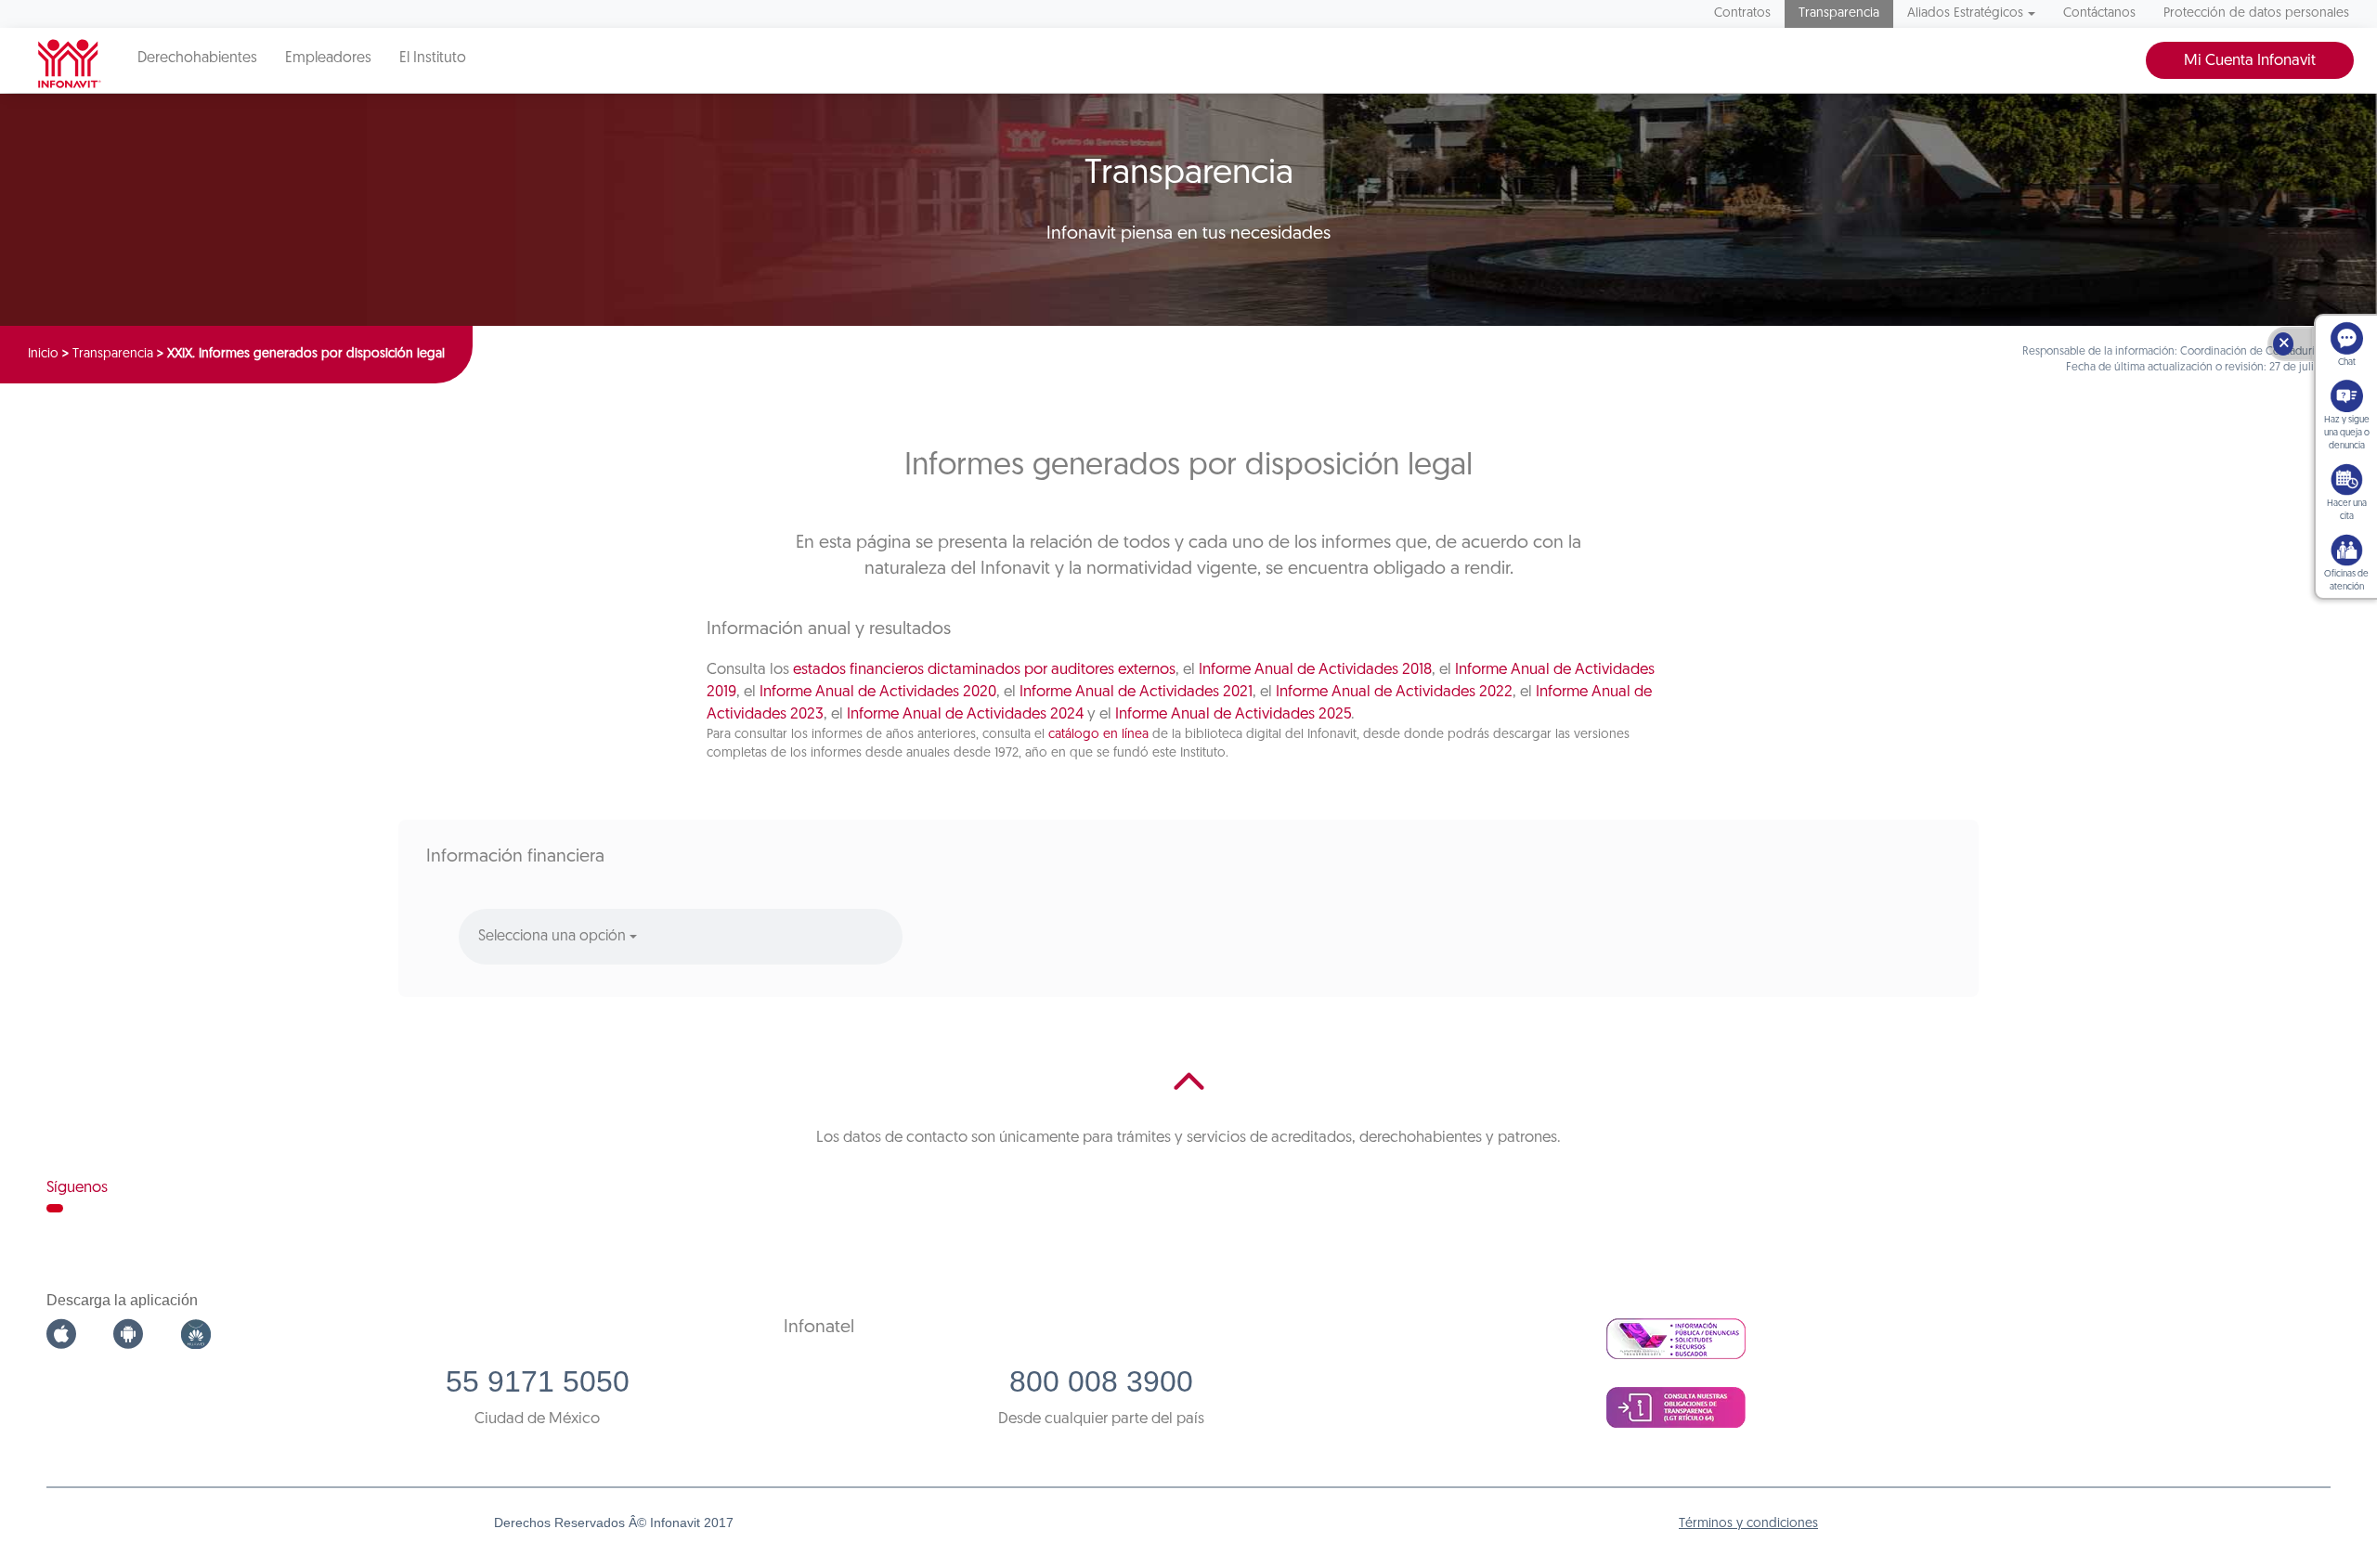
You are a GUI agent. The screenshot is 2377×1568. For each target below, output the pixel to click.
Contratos (1742, 13)
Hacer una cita (2347, 510)
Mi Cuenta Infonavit (2250, 61)
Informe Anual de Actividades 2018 (1315, 670)
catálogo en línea (1098, 735)
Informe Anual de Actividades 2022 (1394, 692)
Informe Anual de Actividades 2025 (1233, 714)
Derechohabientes (197, 58)
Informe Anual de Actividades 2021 (1136, 692)
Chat (2347, 363)
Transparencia (1839, 13)
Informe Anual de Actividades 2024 (965, 714)
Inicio (43, 354)
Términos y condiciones (1748, 1524)
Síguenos (77, 1188)
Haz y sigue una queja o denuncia (2347, 433)
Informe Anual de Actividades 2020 (878, 692)
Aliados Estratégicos (1965, 13)
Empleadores (328, 58)
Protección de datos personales (2256, 13)
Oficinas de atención (2346, 581)
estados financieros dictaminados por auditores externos (984, 670)
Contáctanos (2099, 13)
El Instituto (433, 58)
